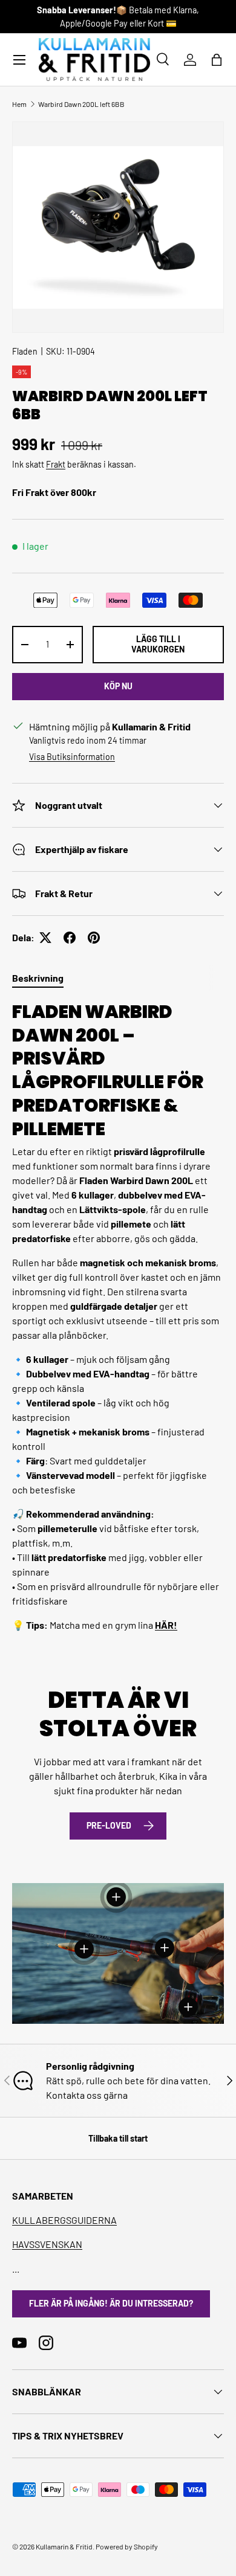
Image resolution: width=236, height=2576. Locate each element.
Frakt (56, 464)
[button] (217, 60)
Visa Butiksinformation (72, 757)
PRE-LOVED (109, 1825)
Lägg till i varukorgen (158, 644)
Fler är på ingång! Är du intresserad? (111, 2303)
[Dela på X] (45, 938)
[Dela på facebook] (70, 938)
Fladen (25, 351)
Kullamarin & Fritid (64, 2546)
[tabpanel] (118, 1316)
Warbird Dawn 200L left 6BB (81, 104)
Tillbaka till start (118, 2138)
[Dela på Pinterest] (94, 938)
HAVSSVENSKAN (47, 2244)
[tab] (38, 978)
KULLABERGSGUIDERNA (64, 2220)
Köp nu (118, 686)
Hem (19, 104)
